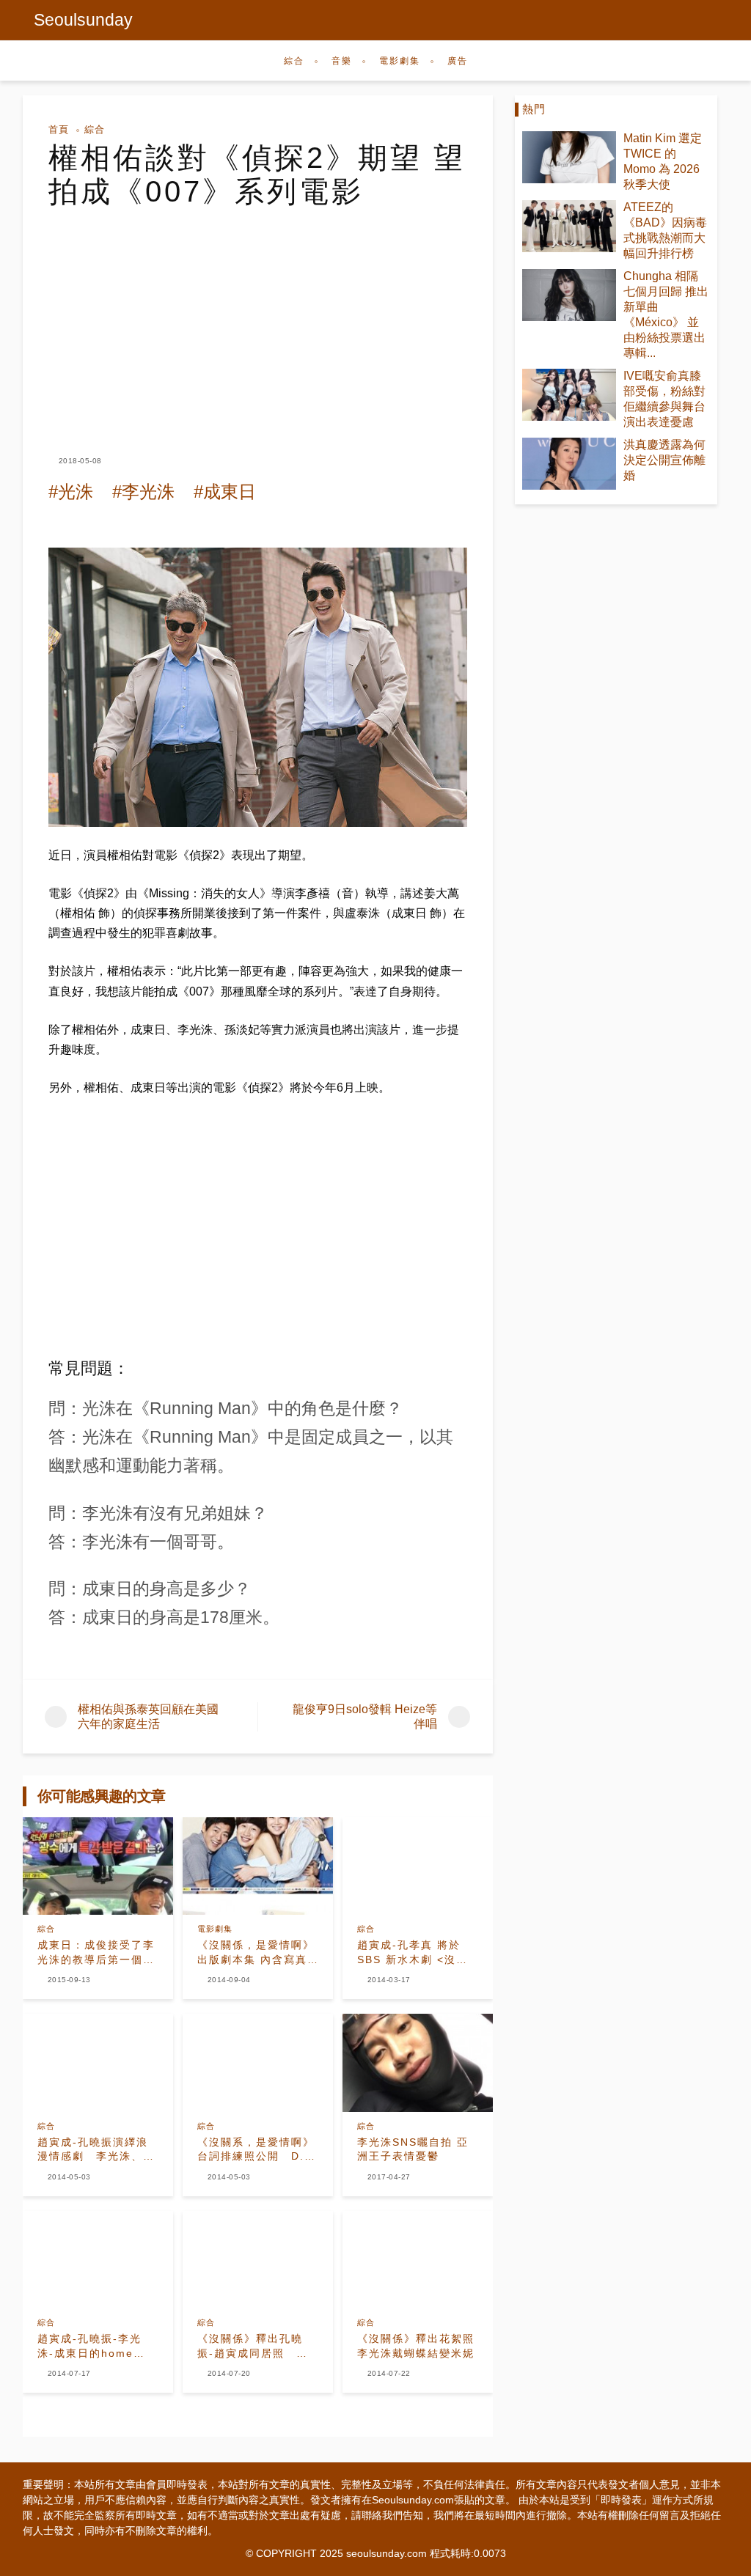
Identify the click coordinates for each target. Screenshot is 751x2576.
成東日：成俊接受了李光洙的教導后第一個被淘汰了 (96, 1953)
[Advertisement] (258, 318)
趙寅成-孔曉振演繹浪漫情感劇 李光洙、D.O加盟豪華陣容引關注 (96, 2150)
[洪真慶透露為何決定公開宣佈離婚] (569, 464)
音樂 (342, 61)
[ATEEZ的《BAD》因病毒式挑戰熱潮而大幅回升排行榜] (569, 226)
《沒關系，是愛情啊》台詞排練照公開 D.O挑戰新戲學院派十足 (256, 2150)
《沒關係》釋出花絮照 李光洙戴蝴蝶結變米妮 (418, 2346)
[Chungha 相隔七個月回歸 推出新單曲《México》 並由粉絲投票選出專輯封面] (569, 295)
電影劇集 (400, 61)
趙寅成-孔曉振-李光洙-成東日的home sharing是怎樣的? (89, 2347)
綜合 (294, 61)
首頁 (59, 129)
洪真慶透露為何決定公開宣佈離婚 (664, 460)
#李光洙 (143, 492)
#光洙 (71, 492)
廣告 (458, 61)
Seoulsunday (83, 20)
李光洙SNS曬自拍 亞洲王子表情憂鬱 (413, 2149)
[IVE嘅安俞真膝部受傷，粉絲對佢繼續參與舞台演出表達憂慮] (569, 395)
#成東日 (225, 492)
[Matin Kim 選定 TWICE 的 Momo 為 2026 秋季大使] (569, 157)
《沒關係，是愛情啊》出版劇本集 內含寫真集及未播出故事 (256, 1953)
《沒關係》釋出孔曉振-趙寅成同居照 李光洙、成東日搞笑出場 (256, 2347)
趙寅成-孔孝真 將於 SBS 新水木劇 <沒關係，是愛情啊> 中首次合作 (416, 1953)
